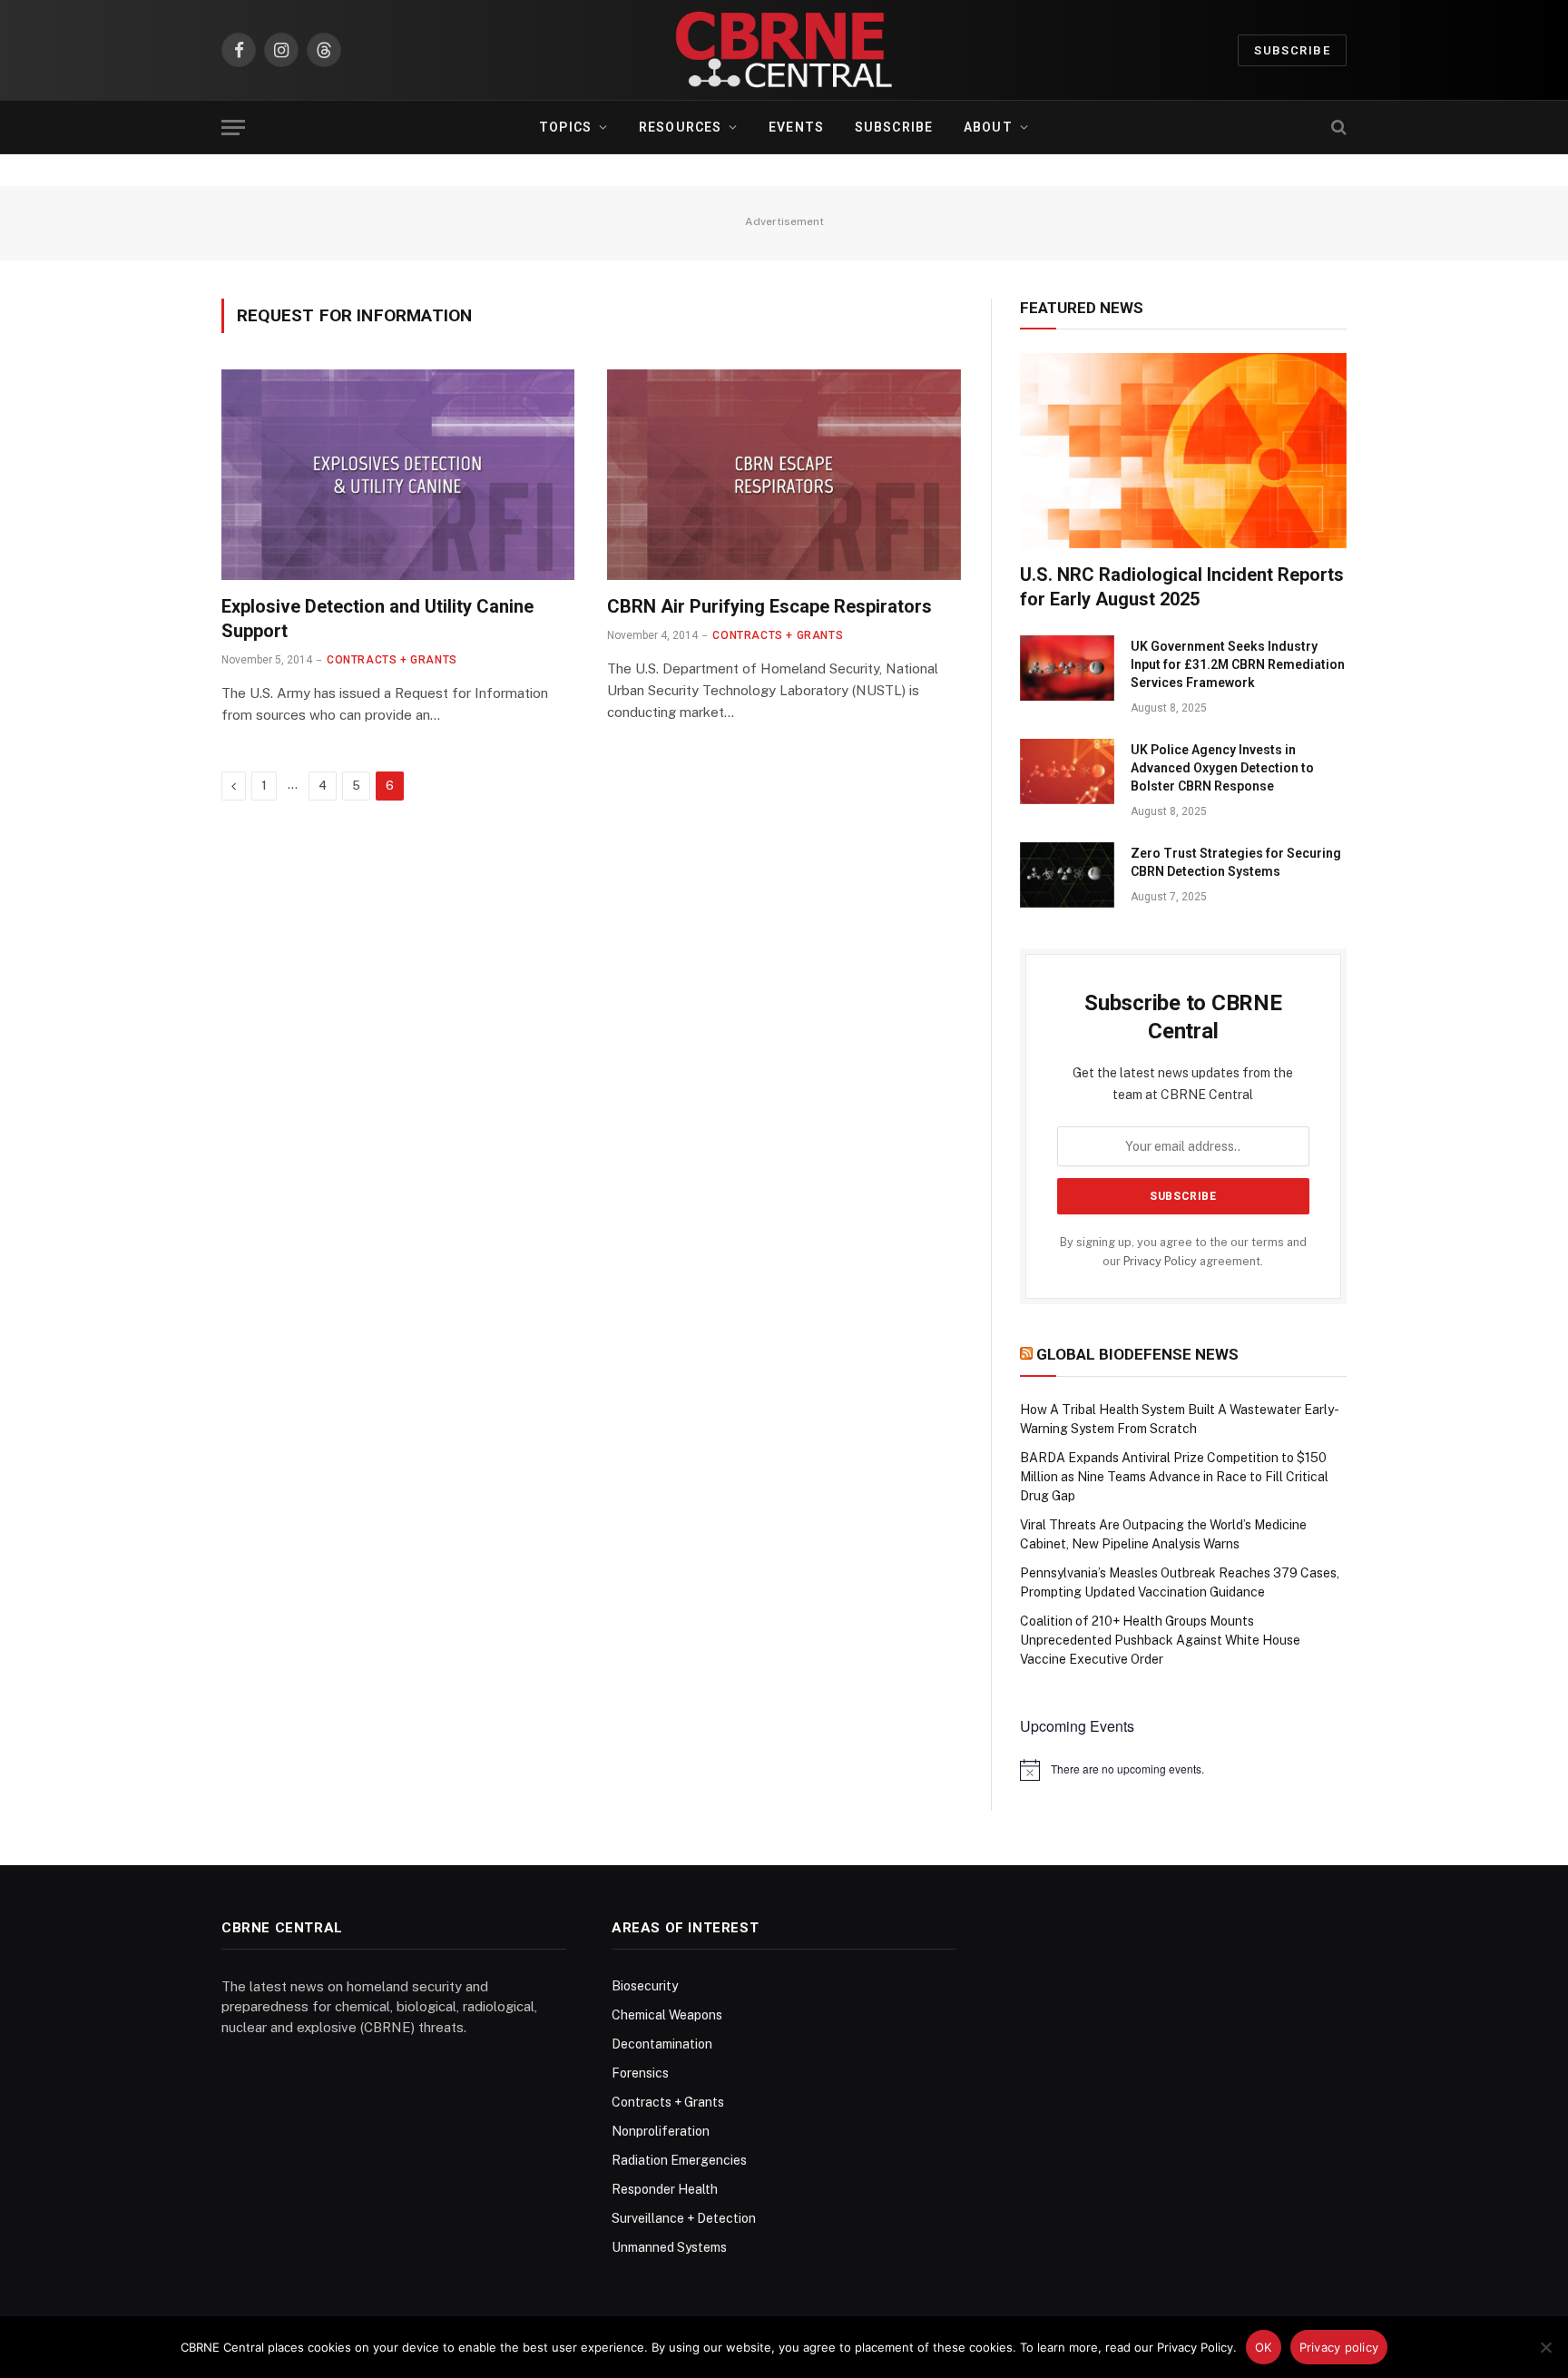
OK (1264, 2347)
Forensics (640, 2073)
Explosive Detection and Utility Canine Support (377, 619)
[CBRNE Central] (784, 50)
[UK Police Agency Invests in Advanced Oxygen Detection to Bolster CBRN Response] (1067, 771)
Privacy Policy (1160, 1261)
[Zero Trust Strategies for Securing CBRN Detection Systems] (1067, 875)
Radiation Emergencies (679, 2160)
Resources (680, 127)
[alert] (1183, 1770)
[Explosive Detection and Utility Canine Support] (398, 475)
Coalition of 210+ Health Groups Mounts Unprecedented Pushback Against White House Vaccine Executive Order (1160, 1640)
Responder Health (665, 2189)
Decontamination (662, 2044)
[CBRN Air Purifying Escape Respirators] (784, 475)
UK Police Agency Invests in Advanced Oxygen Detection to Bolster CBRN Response (1222, 768)
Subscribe (1292, 50)
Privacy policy (1339, 2347)
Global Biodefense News (1137, 1354)
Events (796, 127)
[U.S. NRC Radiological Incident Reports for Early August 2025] (1183, 450)
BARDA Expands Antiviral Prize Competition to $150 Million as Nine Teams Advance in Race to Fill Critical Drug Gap (1174, 1477)
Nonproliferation (661, 2131)
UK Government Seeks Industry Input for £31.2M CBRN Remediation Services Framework (1238, 664)
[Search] (1337, 128)
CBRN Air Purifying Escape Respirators (769, 606)
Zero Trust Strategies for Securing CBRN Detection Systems (1236, 862)
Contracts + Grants (392, 660)
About (988, 127)
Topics (565, 127)
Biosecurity (645, 1986)
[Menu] (233, 128)
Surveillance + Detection (684, 2218)
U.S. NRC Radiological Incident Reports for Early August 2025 (1182, 587)
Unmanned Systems (669, 2247)
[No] (1545, 2347)
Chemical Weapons (667, 2015)
